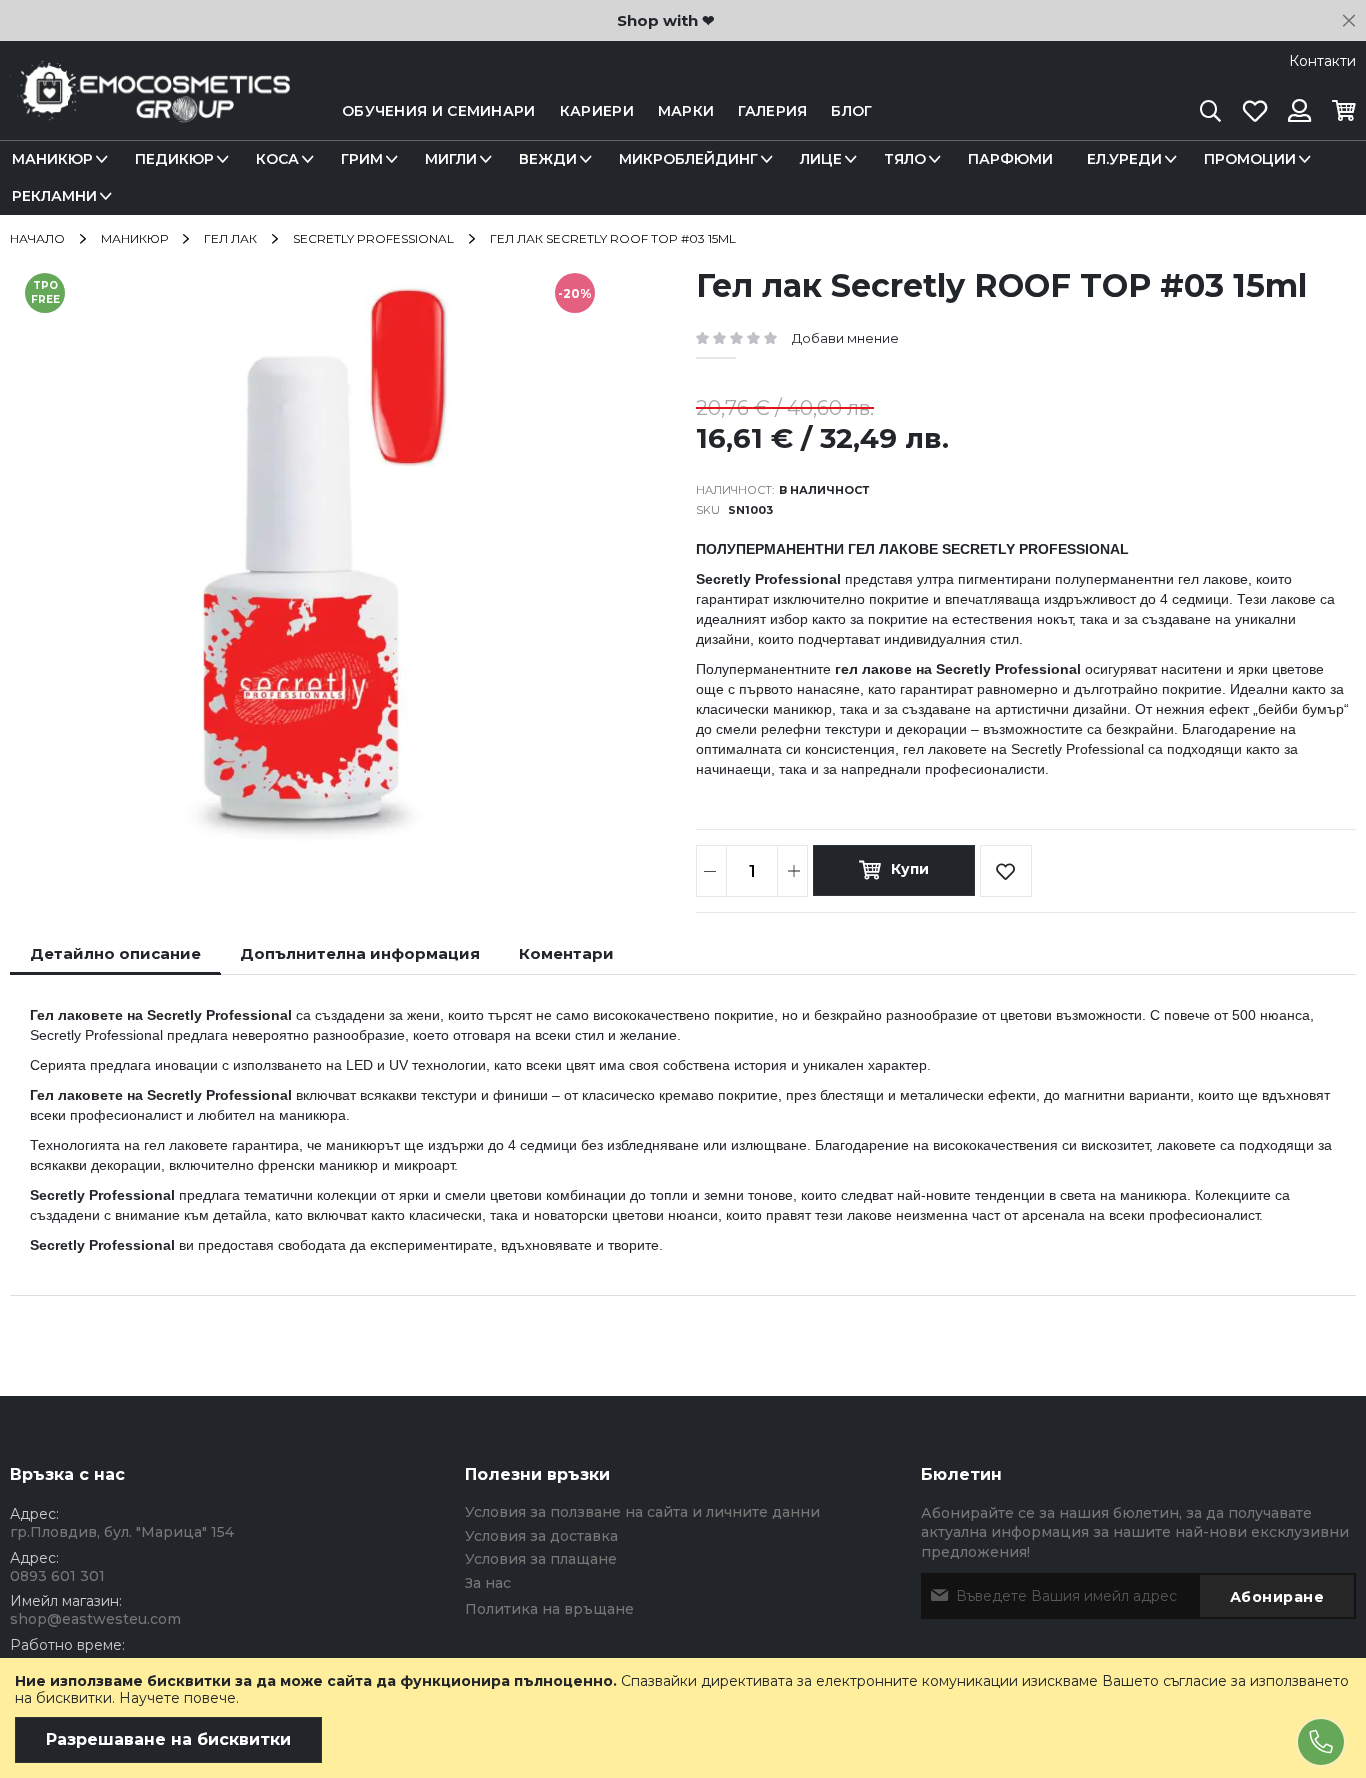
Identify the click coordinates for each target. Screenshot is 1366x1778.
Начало (37, 238)
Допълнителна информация (360, 953)
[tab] (115, 953)
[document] (683, 1718)
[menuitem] (56, 159)
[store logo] (150, 111)
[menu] (683, 178)
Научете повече (177, 1698)
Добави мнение (845, 338)
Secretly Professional (373, 238)
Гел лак (230, 238)
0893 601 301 (57, 1576)
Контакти (1322, 61)
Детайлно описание (115, 953)
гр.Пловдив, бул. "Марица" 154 (122, 1532)
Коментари (566, 953)
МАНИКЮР (134, 238)
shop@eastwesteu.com (95, 1619)
